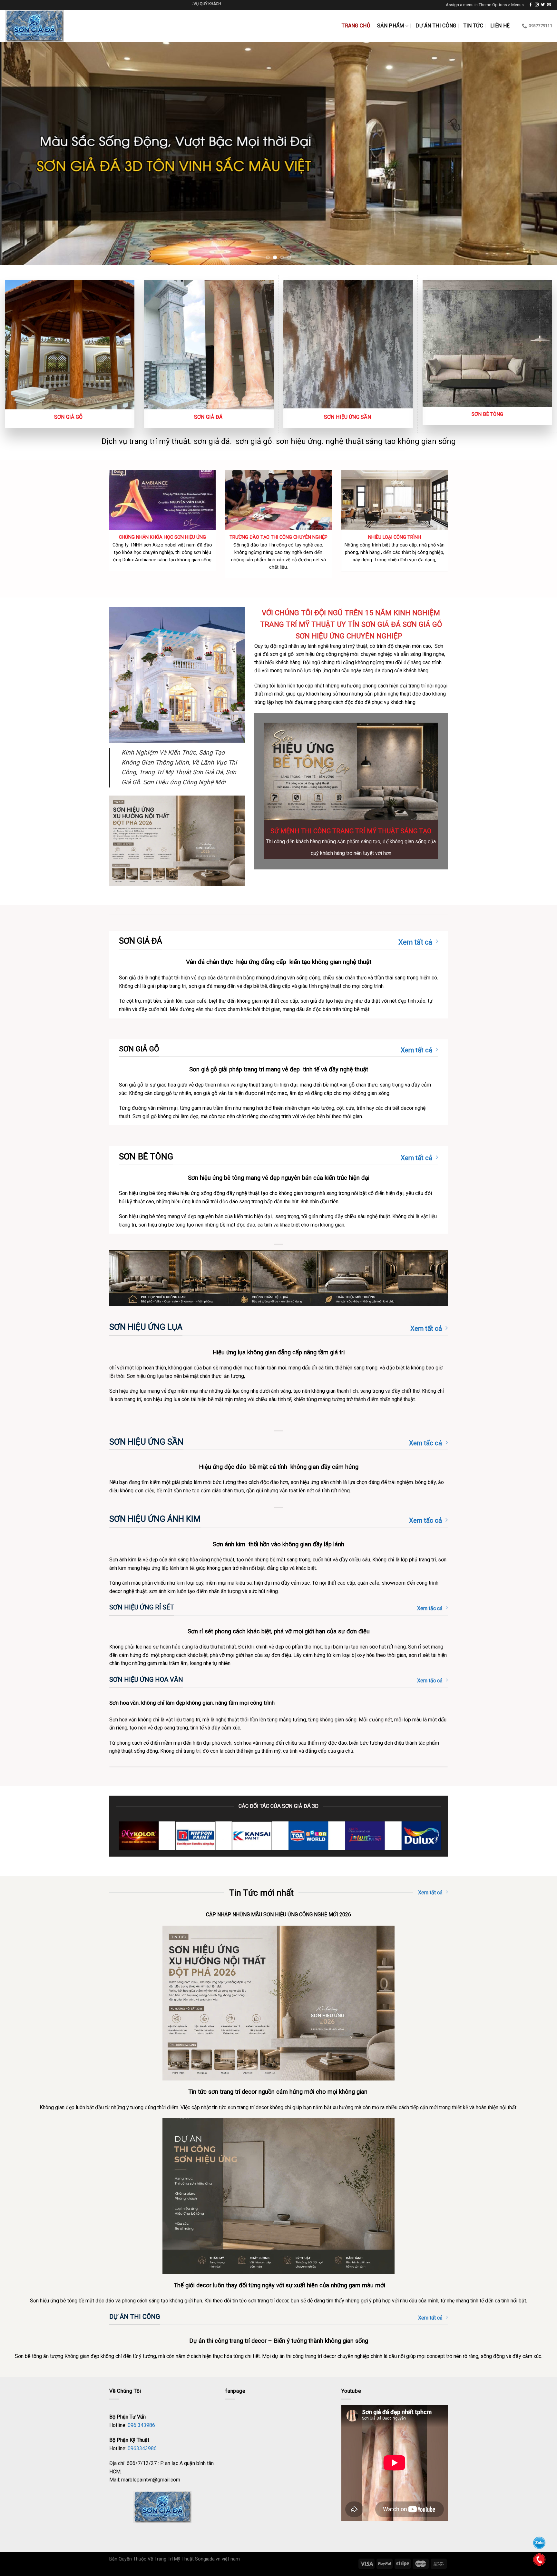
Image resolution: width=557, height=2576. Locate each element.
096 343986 (141, 2425)
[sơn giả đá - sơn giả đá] (40, 26)
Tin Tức (473, 26)
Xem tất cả (415, 942)
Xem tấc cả (425, 1443)
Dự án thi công (436, 26)
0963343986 (142, 2448)
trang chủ (356, 26)
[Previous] (19, 154)
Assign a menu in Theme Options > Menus (485, 5)
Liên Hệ (500, 26)
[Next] (538, 154)
